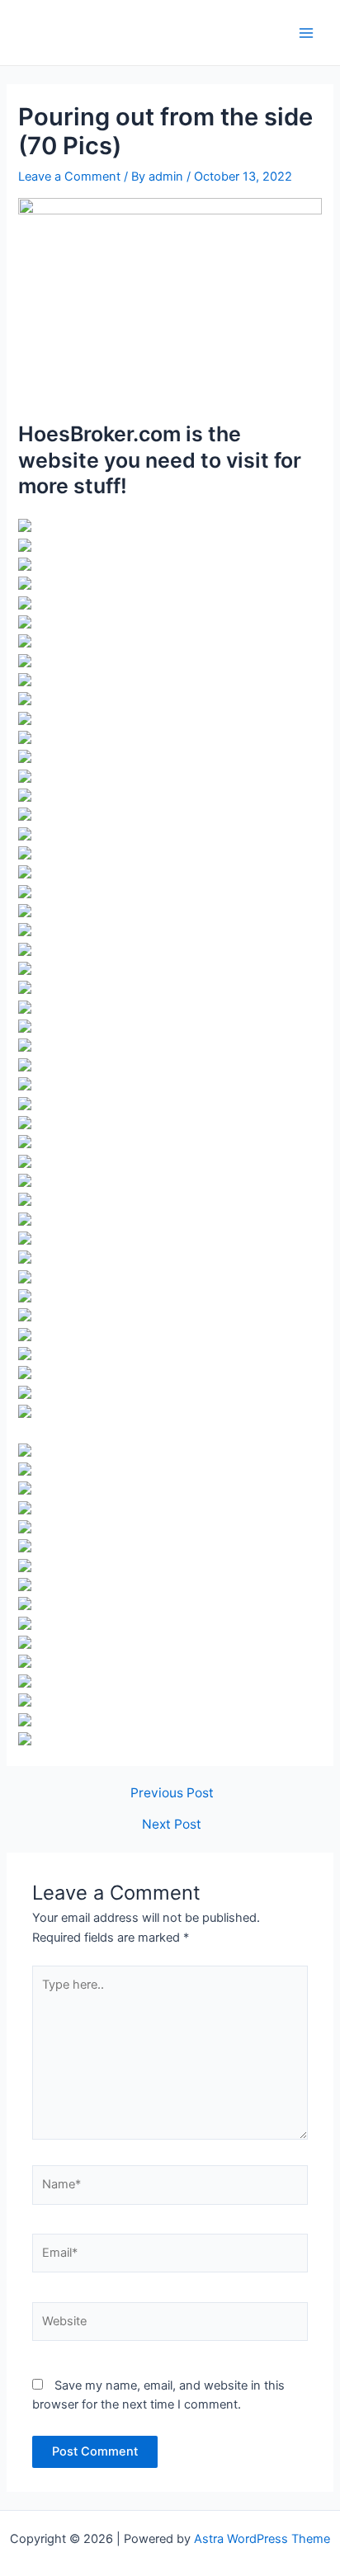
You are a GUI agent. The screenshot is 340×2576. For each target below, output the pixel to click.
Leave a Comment (69, 177)
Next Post (172, 1825)
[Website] (170, 2325)
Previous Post (172, 1793)
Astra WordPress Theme (262, 2539)
